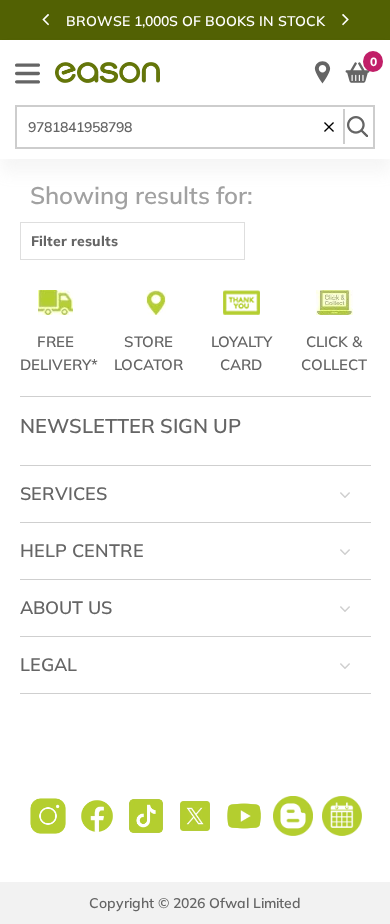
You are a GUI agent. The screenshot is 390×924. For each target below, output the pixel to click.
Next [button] (345, 19)
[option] (195, 21)
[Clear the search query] (329, 126)
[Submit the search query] (357, 126)
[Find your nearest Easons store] (322, 72)
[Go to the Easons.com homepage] (107, 72)
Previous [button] (45, 19)
